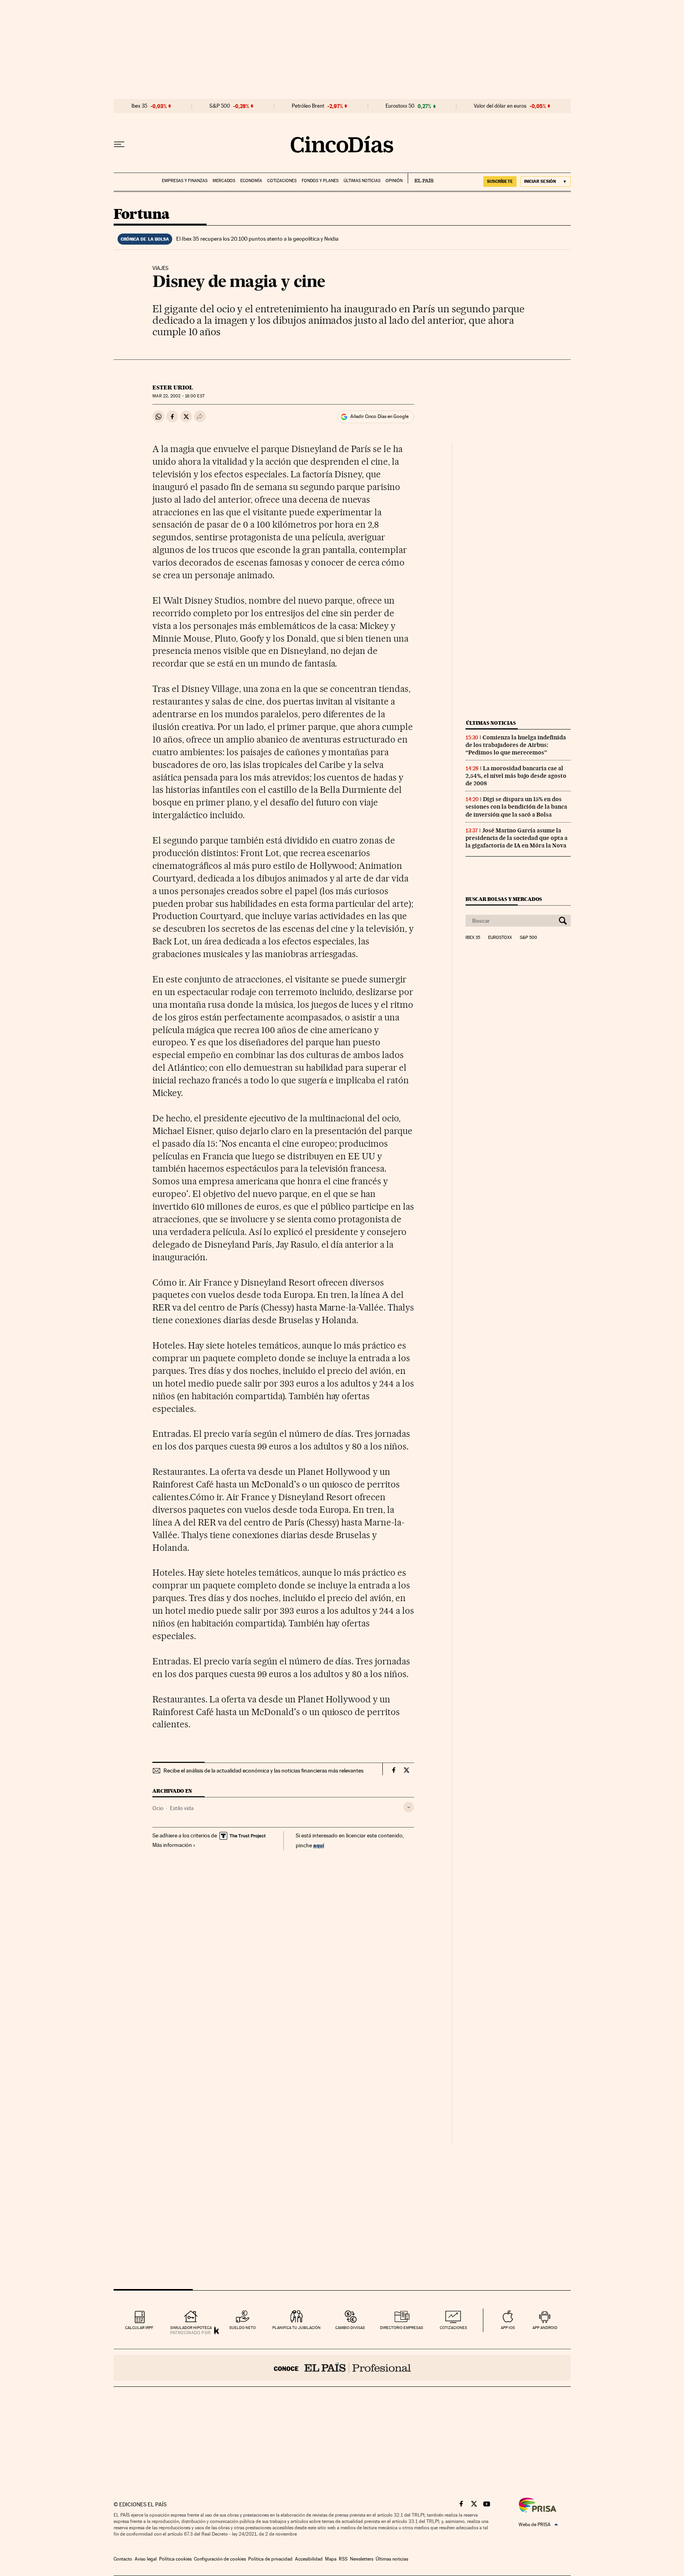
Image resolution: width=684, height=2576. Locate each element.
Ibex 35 (139, 106)
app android (545, 2328)
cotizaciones (453, 2328)
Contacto (123, 2559)
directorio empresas (402, 2328)
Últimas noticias (362, 181)
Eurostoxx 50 (400, 106)
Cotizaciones (282, 181)
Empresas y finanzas (185, 181)
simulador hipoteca (191, 2328)
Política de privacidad (270, 2559)
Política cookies (175, 2559)
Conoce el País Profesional (342, 2368)
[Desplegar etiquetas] (409, 1807)
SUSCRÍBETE (500, 181)
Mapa (331, 2559)
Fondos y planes (320, 181)
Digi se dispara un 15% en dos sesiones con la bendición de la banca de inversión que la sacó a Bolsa (516, 807)
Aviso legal (146, 2559)
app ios (508, 2328)
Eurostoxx (500, 938)
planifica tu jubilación (296, 2328)
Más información (172, 1845)
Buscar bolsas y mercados (504, 899)
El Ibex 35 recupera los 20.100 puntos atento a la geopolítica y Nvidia (257, 239)
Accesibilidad (309, 2559)
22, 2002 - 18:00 (178, 396)
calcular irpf (139, 2328)
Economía (251, 181)
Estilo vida (182, 1808)
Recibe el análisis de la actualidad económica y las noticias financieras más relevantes (263, 1771)
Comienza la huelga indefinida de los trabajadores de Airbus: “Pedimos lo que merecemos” (516, 745)
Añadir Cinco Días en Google (379, 416)
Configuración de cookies (220, 2559)
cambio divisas (350, 2328)
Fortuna (142, 215)
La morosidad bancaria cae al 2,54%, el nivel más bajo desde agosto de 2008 (516, 776)
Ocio (158, 1808)
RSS (343, 2559)
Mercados (224, 181)
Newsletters (362, 2559)
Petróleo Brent (308, 106)
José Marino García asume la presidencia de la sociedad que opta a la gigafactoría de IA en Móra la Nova (517, 838)
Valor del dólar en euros (500, 106)
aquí (319, 1845)
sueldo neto (242, 2328)
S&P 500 (220, 106)
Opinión (394, 181)
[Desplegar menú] (119, 144)
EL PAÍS (421, 178)
